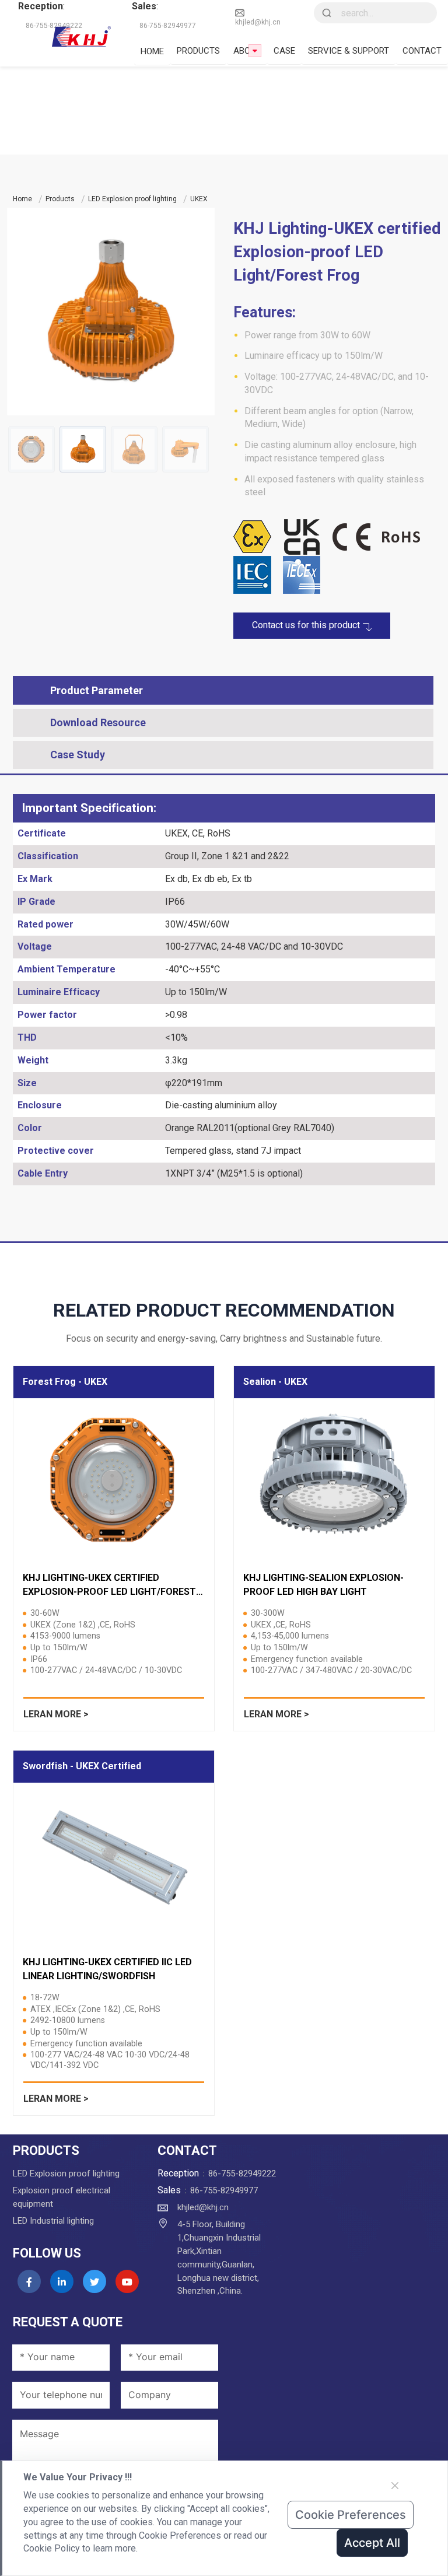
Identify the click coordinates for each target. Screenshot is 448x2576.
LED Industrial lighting (53, 2221)
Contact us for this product (307, 625)
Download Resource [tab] (98, 722)
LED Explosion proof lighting (132, 199)
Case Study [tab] (78, 755)
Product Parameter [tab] (97, 690)
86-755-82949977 (224, 2190)
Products (60, 199)
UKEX (199, 199)
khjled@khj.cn (258, 22)
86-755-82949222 (242, 2173)
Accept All (372, 2543)
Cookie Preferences (351, 2515)
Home (22, 199)
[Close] (395, 2486)
